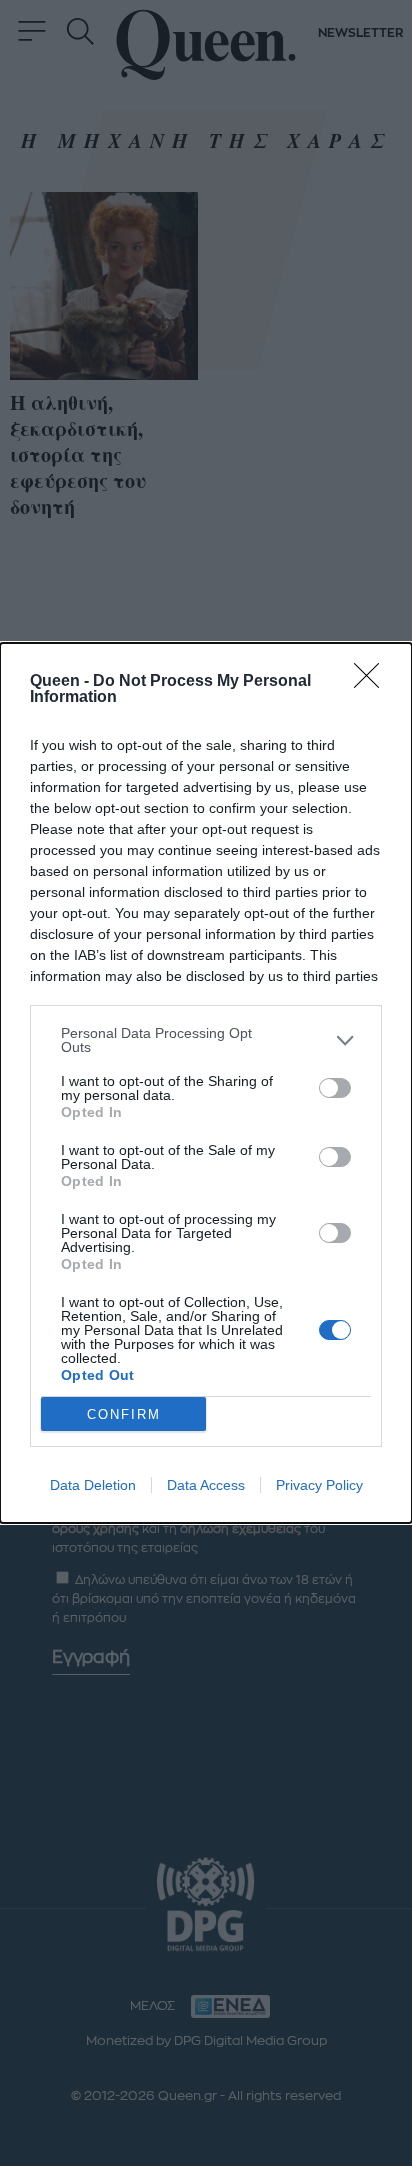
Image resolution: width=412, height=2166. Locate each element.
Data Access (206, 1485)
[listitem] (206, 1040)
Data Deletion (93, 1485)
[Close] (373, 682)
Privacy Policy (319, 1485)
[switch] (335, 1088)
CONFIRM (124, 1414)
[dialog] (206, 1083)
